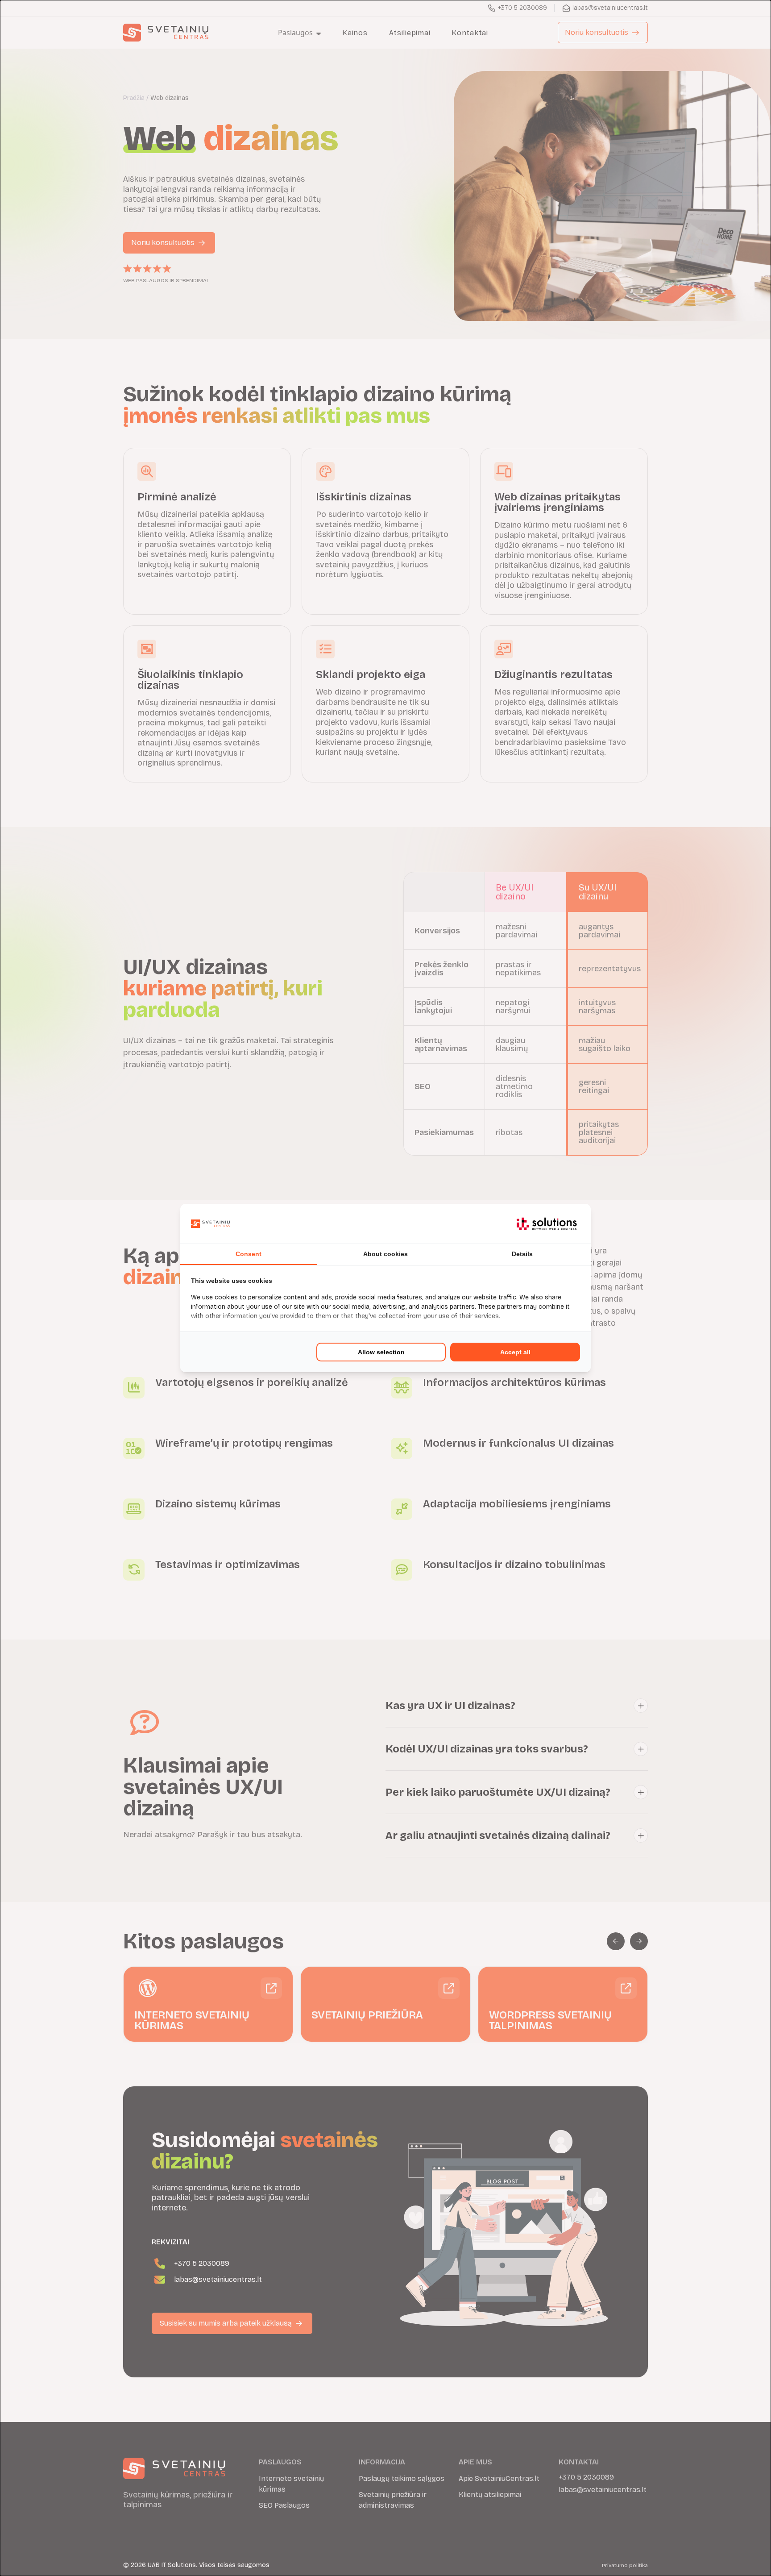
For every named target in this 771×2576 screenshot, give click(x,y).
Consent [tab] (249, 1254)
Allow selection (381, 1352)
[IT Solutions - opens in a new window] (547, 1224)
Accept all (515, 1352)
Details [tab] (522, 1254)
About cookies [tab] (385, 1254)
